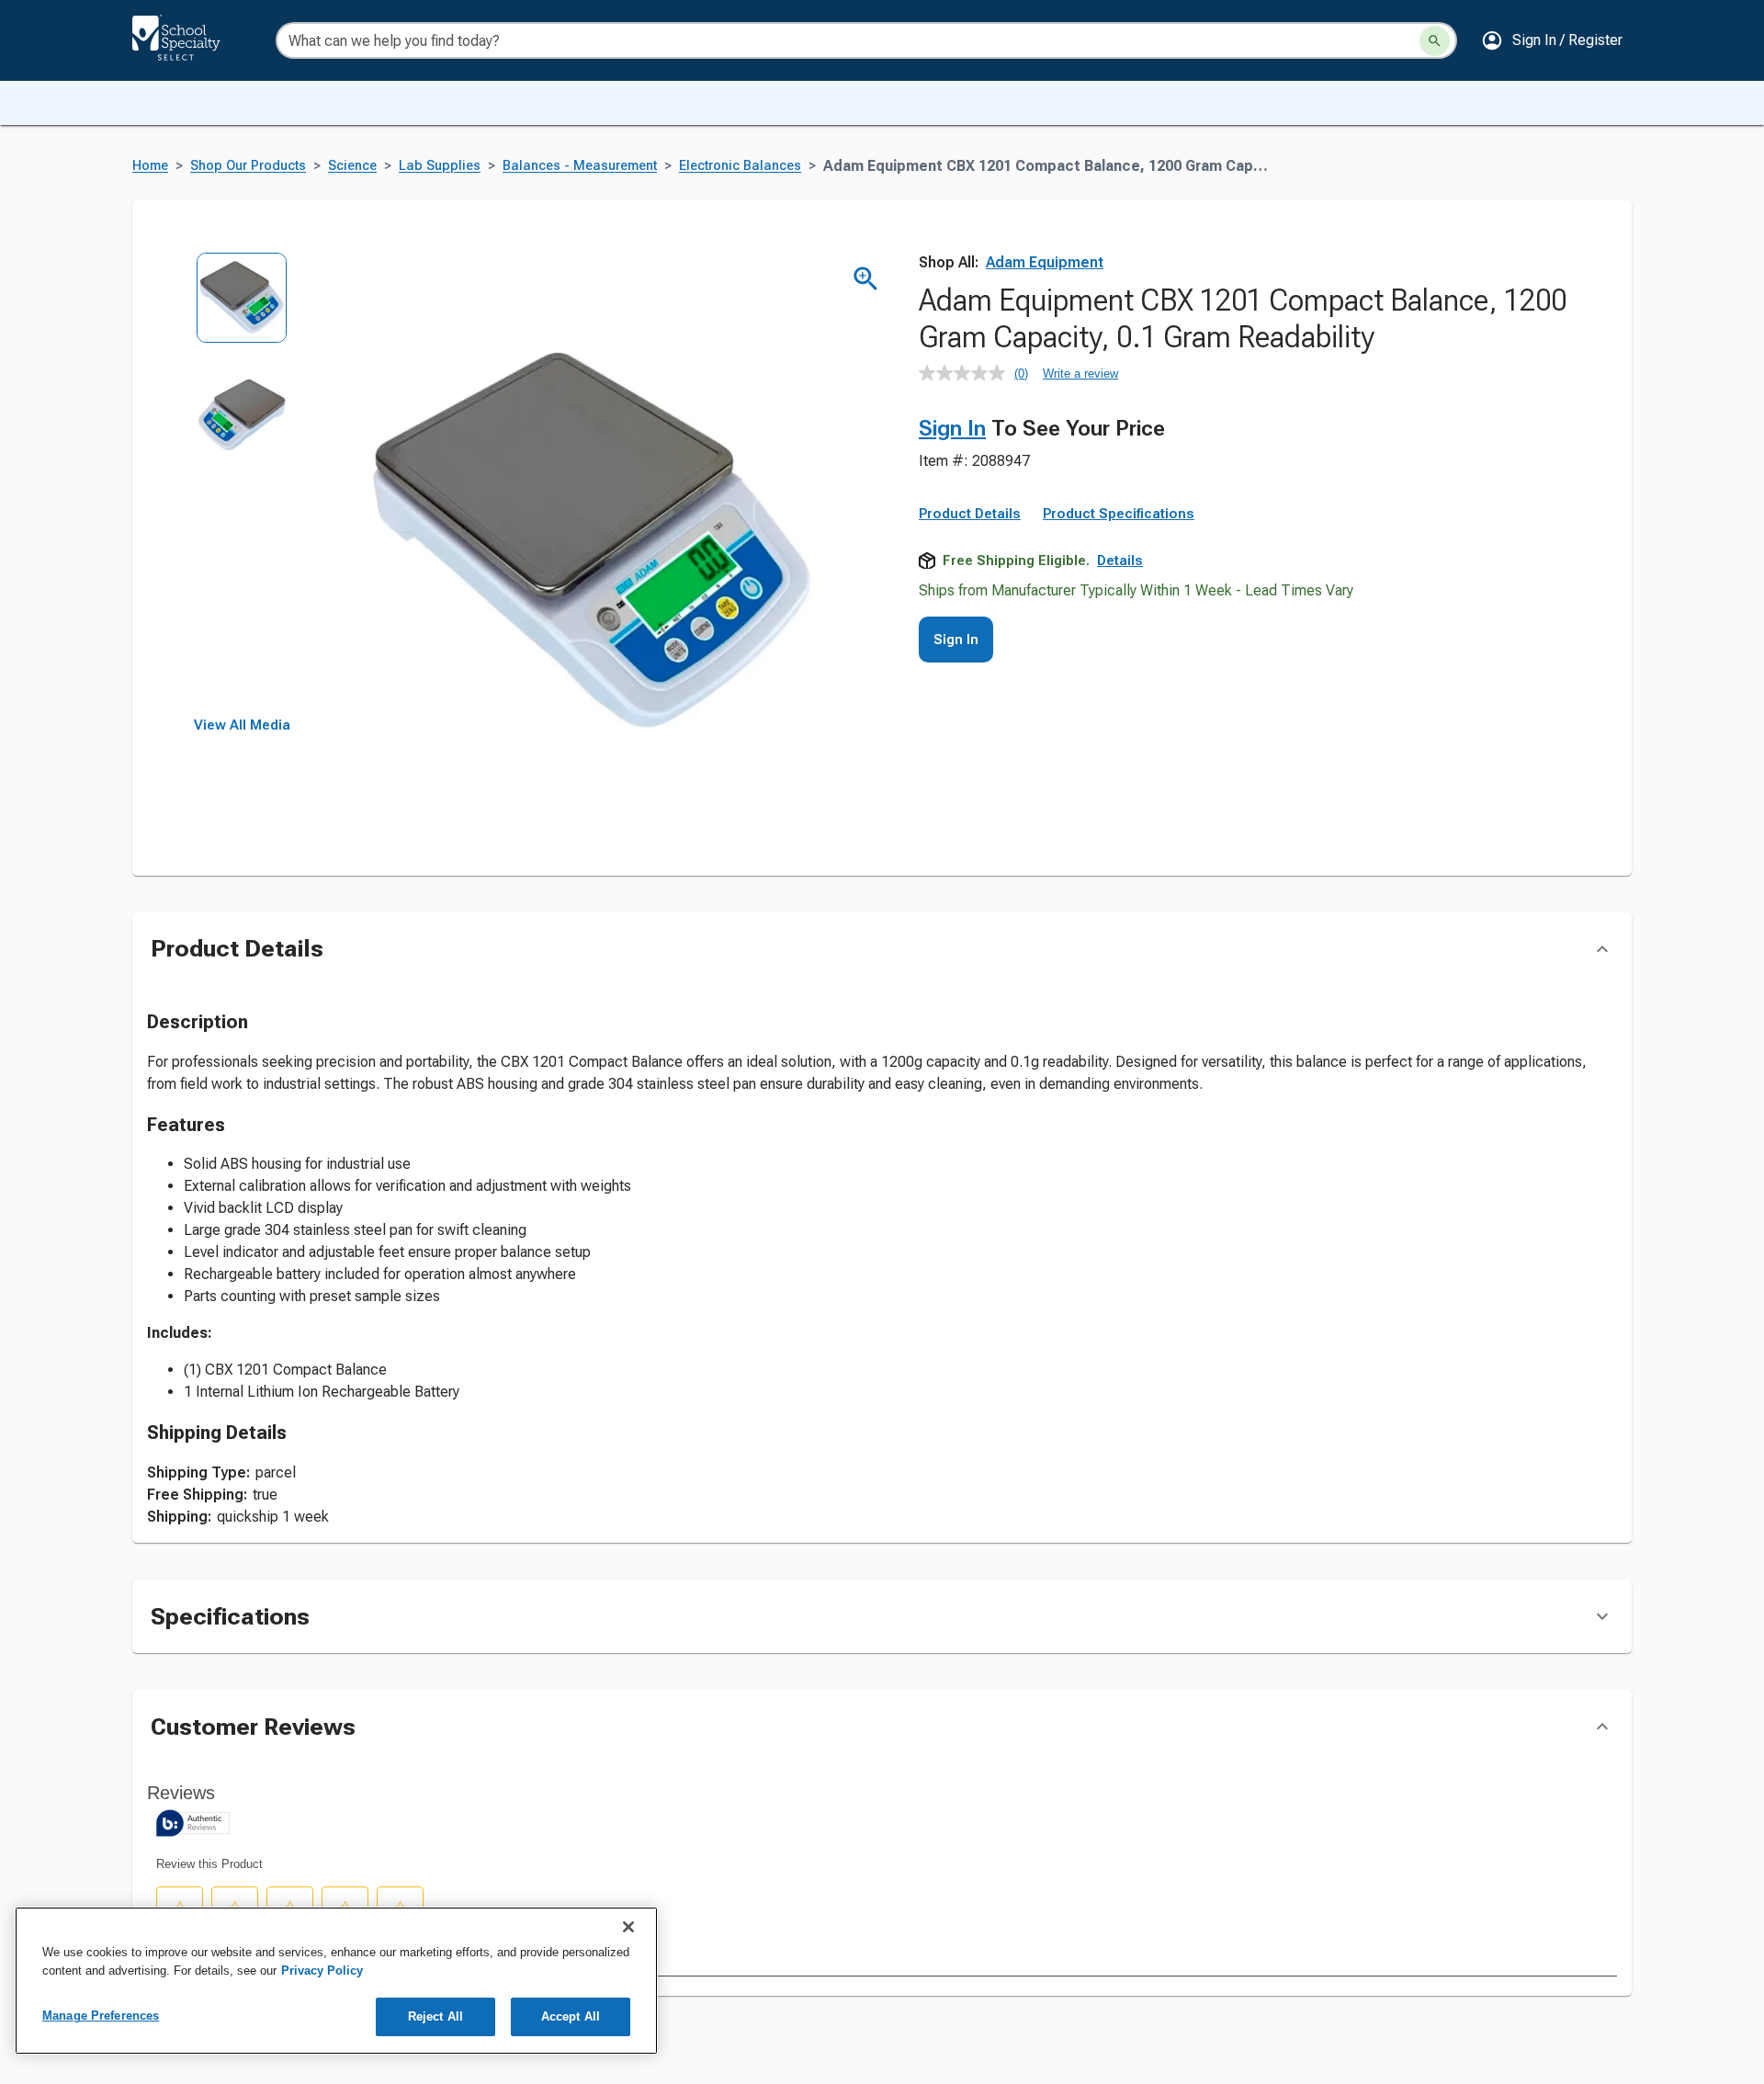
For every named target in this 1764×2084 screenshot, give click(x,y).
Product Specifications (1119, 514)
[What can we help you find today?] (1435, 41)
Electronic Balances (740, 166)
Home (150, 166)
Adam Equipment (1045, 262)
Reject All (435, 2016)
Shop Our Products (248, 166)
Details (1120, 561)
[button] (1552, 40)
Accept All (571, 2016)
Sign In (952, 428)
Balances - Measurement (580, 166)
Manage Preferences (101, 2016)
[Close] (628, 1927)
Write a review (1080, 374)
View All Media (242, 725)
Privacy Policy (322, 1971)
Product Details (970, 514)
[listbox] (242, 485)
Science (352, 166)
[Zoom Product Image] (866, 279)
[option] (242, 310)
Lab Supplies (440, 166)
